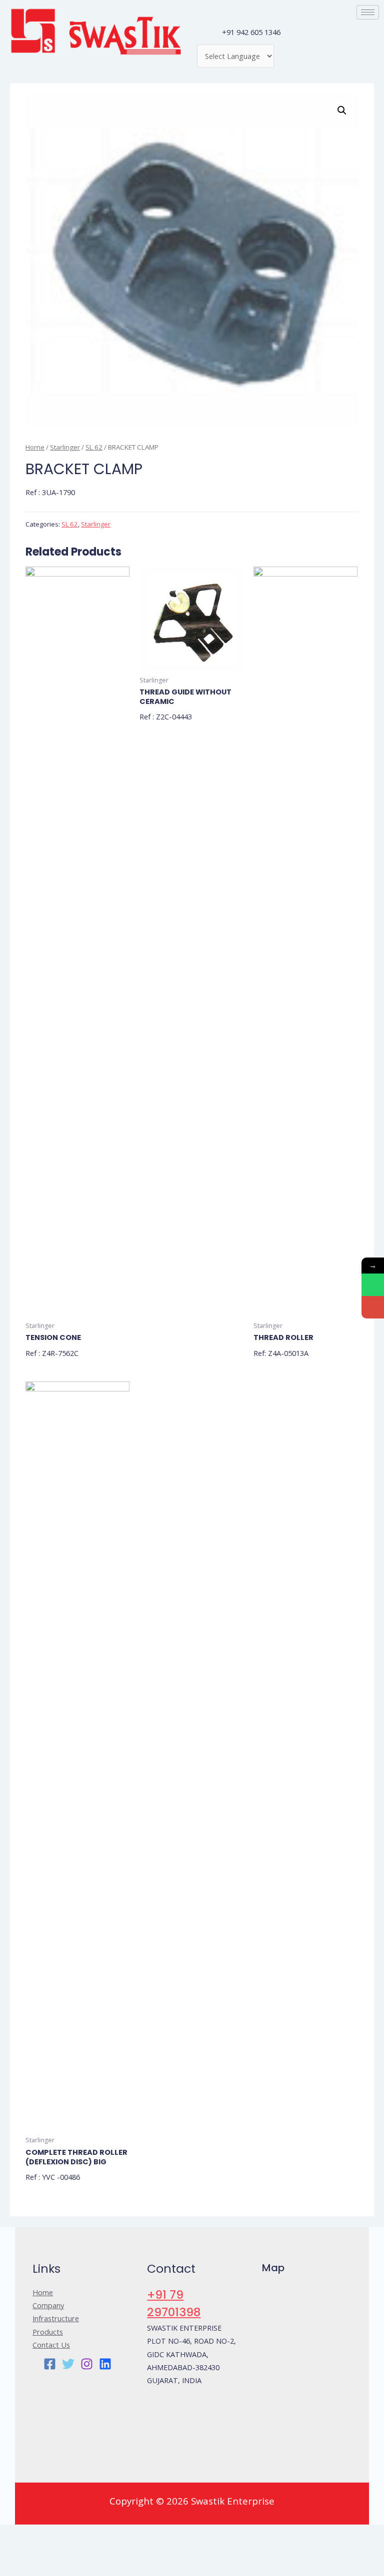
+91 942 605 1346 (251, 32)
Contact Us (51, 2345)
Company (48, 2305)
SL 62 (94, 447)
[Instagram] (87, 2364)
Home (35, 447)
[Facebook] (50, 2364)
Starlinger (65, 447)
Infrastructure (56, 2318)
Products (48, 2332)
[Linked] (105, 2364)
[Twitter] (68, 2364)
